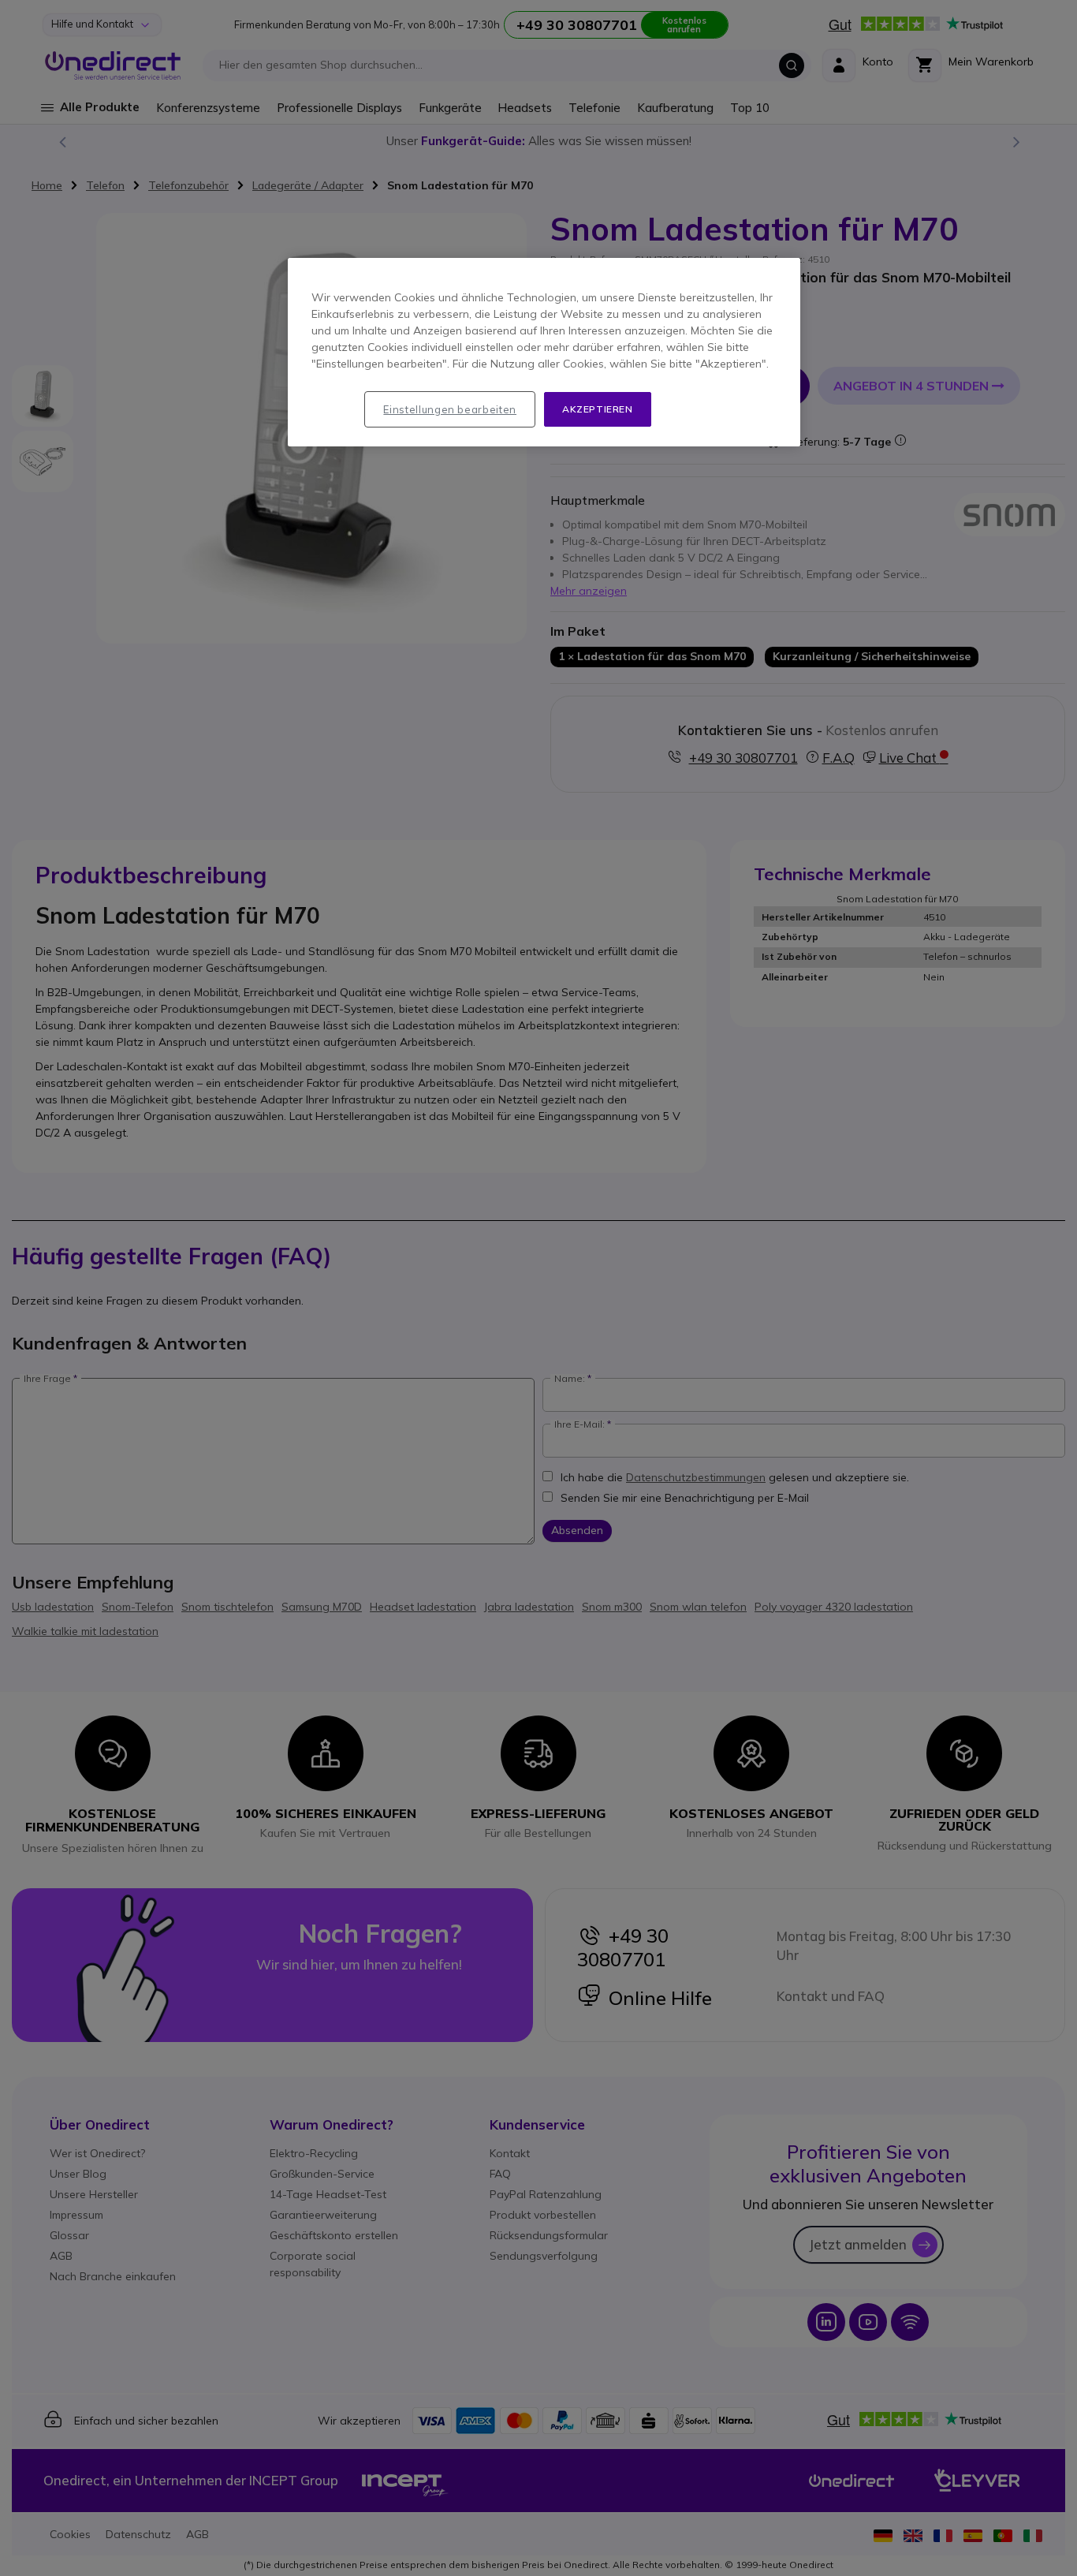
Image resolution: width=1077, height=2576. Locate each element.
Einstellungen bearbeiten (450, 409)
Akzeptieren (598, 409)
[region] (544, 353)
